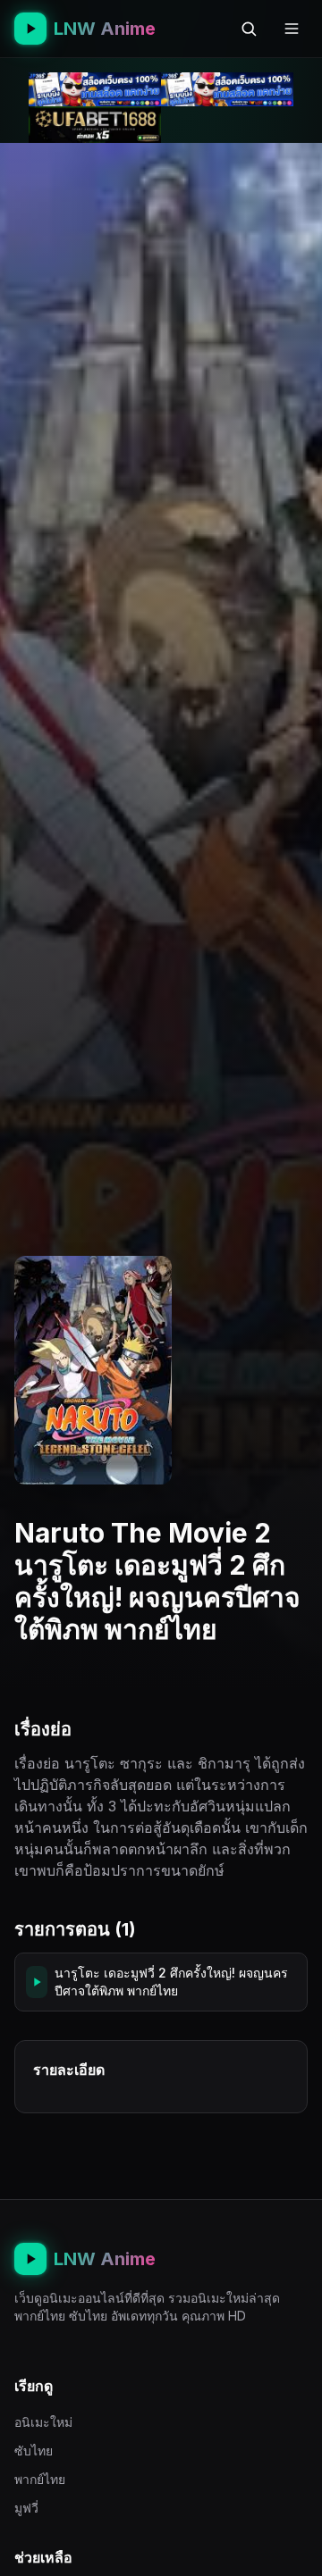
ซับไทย (34, 2451)
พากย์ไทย (40, 2479)
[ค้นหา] (249, 29)
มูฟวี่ (26, 2508)
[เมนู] (292, 29)
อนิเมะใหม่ (43, 2422)
